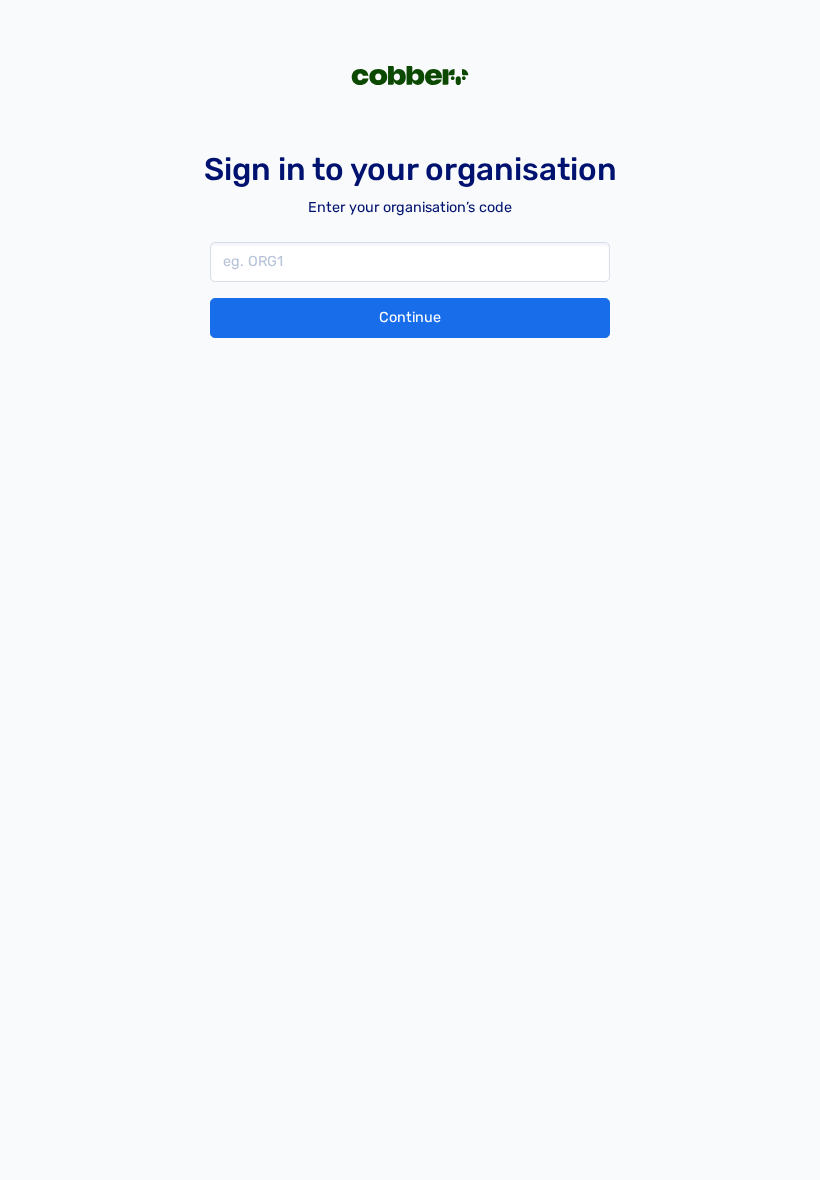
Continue (410, 317)
